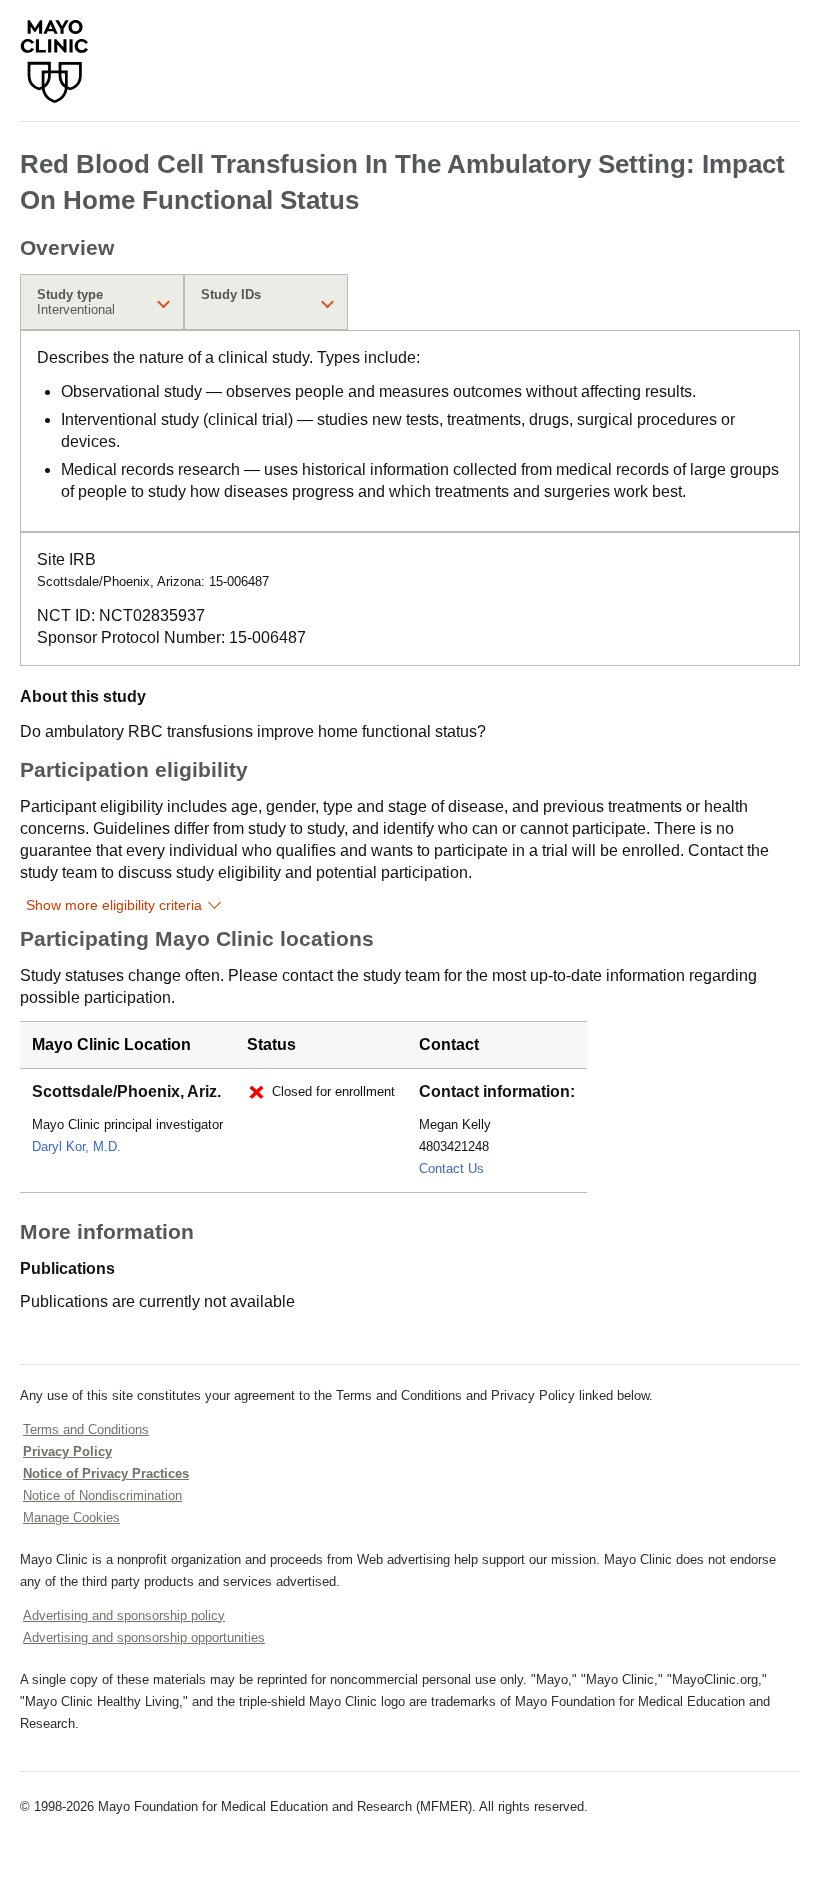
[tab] (102, 302)
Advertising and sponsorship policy (124, 1615)
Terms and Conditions (86, 1429)
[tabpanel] (410, 431)
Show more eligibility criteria (114, 905)
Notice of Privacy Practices (106, 1473)
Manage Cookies (71, 1517)
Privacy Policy (67, 1451)
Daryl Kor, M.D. (76, 1146)
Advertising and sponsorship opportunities (144, 1637)
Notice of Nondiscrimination (102, 1495)
